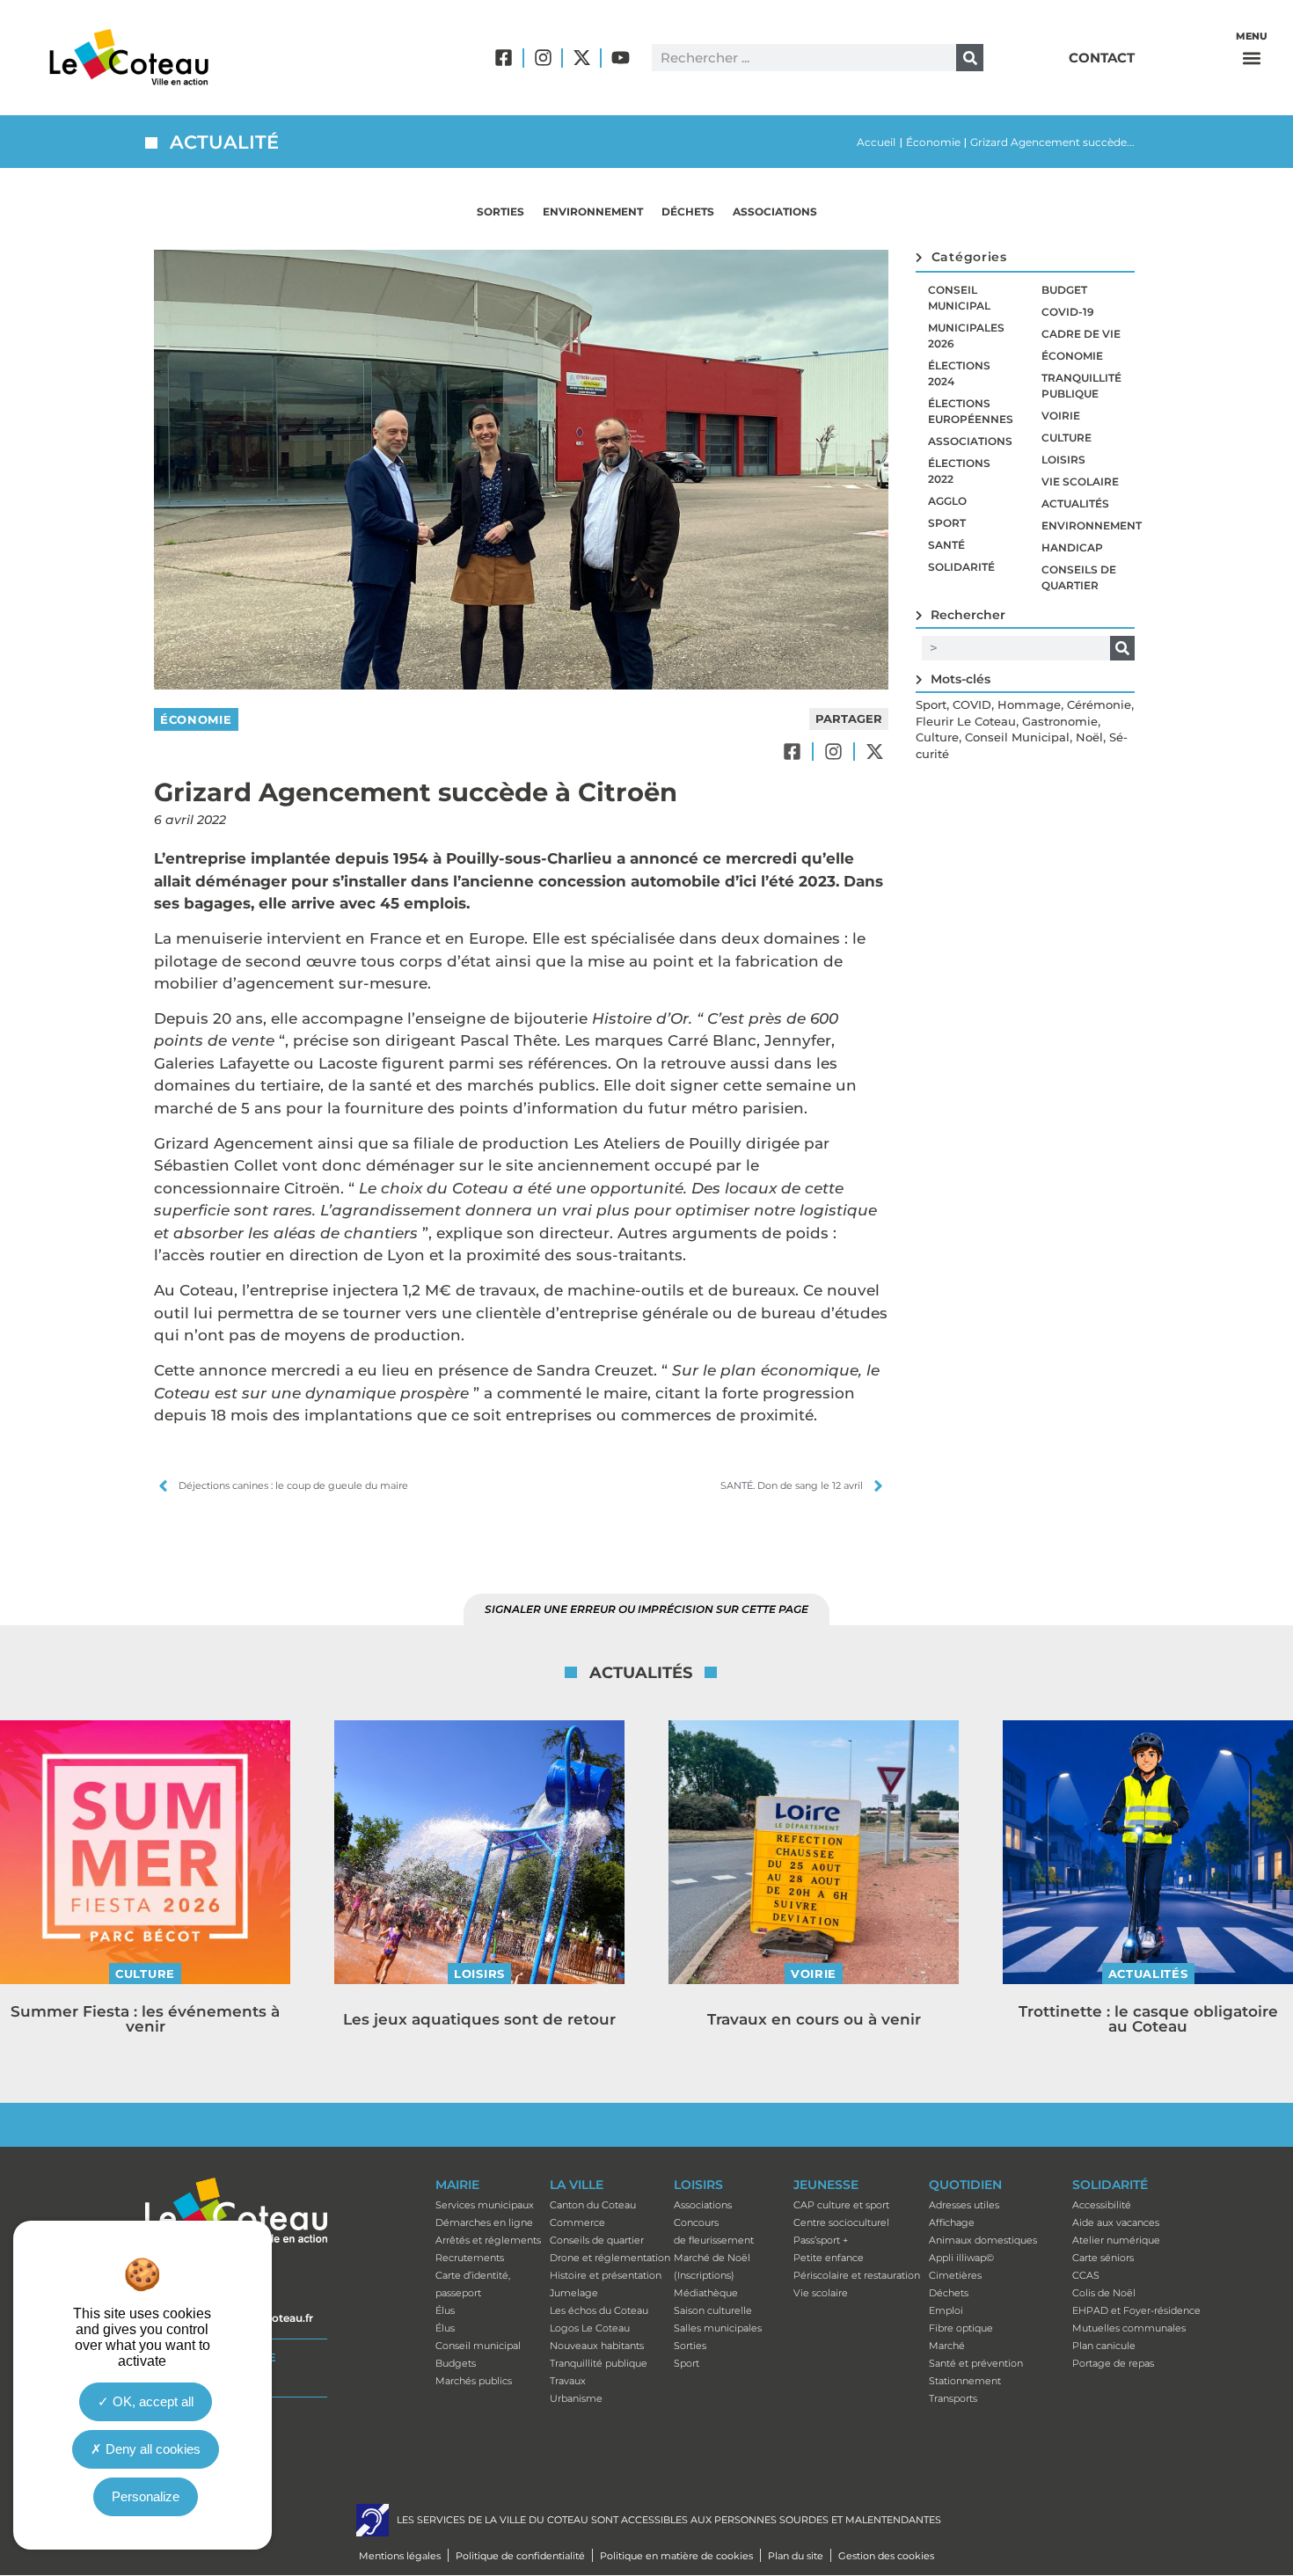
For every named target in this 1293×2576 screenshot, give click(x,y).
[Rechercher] (970, 58)
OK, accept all (151, 2402)
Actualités (1075, 504)
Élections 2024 (959, 373)
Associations (775, 212)
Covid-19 (1068, 312)
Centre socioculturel (841, 2222)
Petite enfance (829, 2258)
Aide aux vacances (1116, 2222)
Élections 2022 (959, 471)
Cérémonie (1099, 704)
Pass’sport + (821, 2240)
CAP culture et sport (841, 2205)
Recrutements (470, 2258)
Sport (947, 523)
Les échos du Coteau (599, 2310)
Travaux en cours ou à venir (814, 2019)
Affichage (952, 2222)
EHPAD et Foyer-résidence (1136, 2310)
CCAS (1086, 2275)
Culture (1067, 438)
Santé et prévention (976, 2363)
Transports (953, 2398)
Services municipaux (485, 2205)
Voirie (1061, 416)
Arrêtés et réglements (488, 2240)
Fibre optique (961, 2328)
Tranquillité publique (1081, 386)
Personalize (146, 2497)
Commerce (577, 2222)
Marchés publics (474, 2381)
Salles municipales (718, 2328)
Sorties (500, 212)
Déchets (688, 212)
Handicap (1072, 547)
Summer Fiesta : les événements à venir (145, 2019)
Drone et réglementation (610, 2258)
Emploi (946, 2310)
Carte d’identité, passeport (473, 2284)
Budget (1064, 290)
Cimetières (955, 2275)
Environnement (593, 212)
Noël (1089, 737)
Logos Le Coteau (590, 2328)
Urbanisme (576, 2398)
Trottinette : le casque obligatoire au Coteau (1148, 2019)
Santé (946, 545)
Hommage (1029, 704)
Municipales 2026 (966, 336)
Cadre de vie (1081, 334)
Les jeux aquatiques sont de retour (479, 2019)
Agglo (947, 501)
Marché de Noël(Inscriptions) (712, 2266)
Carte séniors (1103, 2258)
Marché (947, 2346)
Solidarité (961, 567)
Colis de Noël (1104, 2293)
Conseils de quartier (1079, 577)
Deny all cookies (151, 2450)
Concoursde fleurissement (714, 2231)
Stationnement (965, 2381)
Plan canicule (1104, 2346)
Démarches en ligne (484, 2222)
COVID (972, 704)
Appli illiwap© (961, 2258)
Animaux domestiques (983, 2240)
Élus (445, 2310)
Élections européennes (971, 411)
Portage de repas (1113, 2363)
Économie (933, 142)
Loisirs (1063, 460)
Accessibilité (1102, 2205)
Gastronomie (1060, 721)
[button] (1252, 58)
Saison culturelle (713, 2310)
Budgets (456, 2363)
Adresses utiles (964, 2205)
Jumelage (574, 2293)
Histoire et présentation (606, 2275)
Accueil (876, 142)
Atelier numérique (1116, 2240)
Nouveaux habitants (597, 2346)
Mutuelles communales (1129, 2328)
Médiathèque (706, 2293)
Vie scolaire (1080, 482)
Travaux (568, 2381)
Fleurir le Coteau (966, 721)
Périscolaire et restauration (857, 2275)
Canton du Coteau (593, 2205)
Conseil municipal (959, 298)
